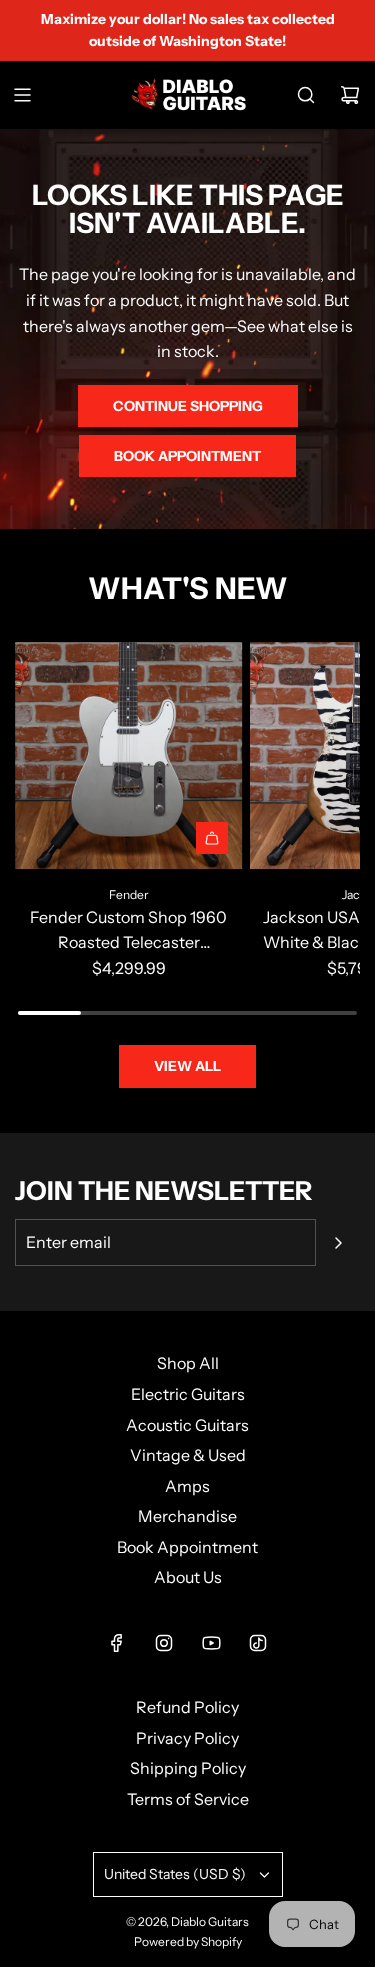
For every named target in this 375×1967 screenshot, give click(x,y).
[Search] (306, 95)
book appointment (187, 456)
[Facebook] (117, 1643)
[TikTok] (258, 1643)
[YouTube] (211, 1643)
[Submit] (338, 1243)
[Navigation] (22, 95)
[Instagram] (164, 1643)
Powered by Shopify (188, 1941)
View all (187, 1066)
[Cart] (350, 95)
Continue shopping (188, 406)
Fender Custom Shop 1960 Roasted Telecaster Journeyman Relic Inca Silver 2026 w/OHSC (128, 931)
